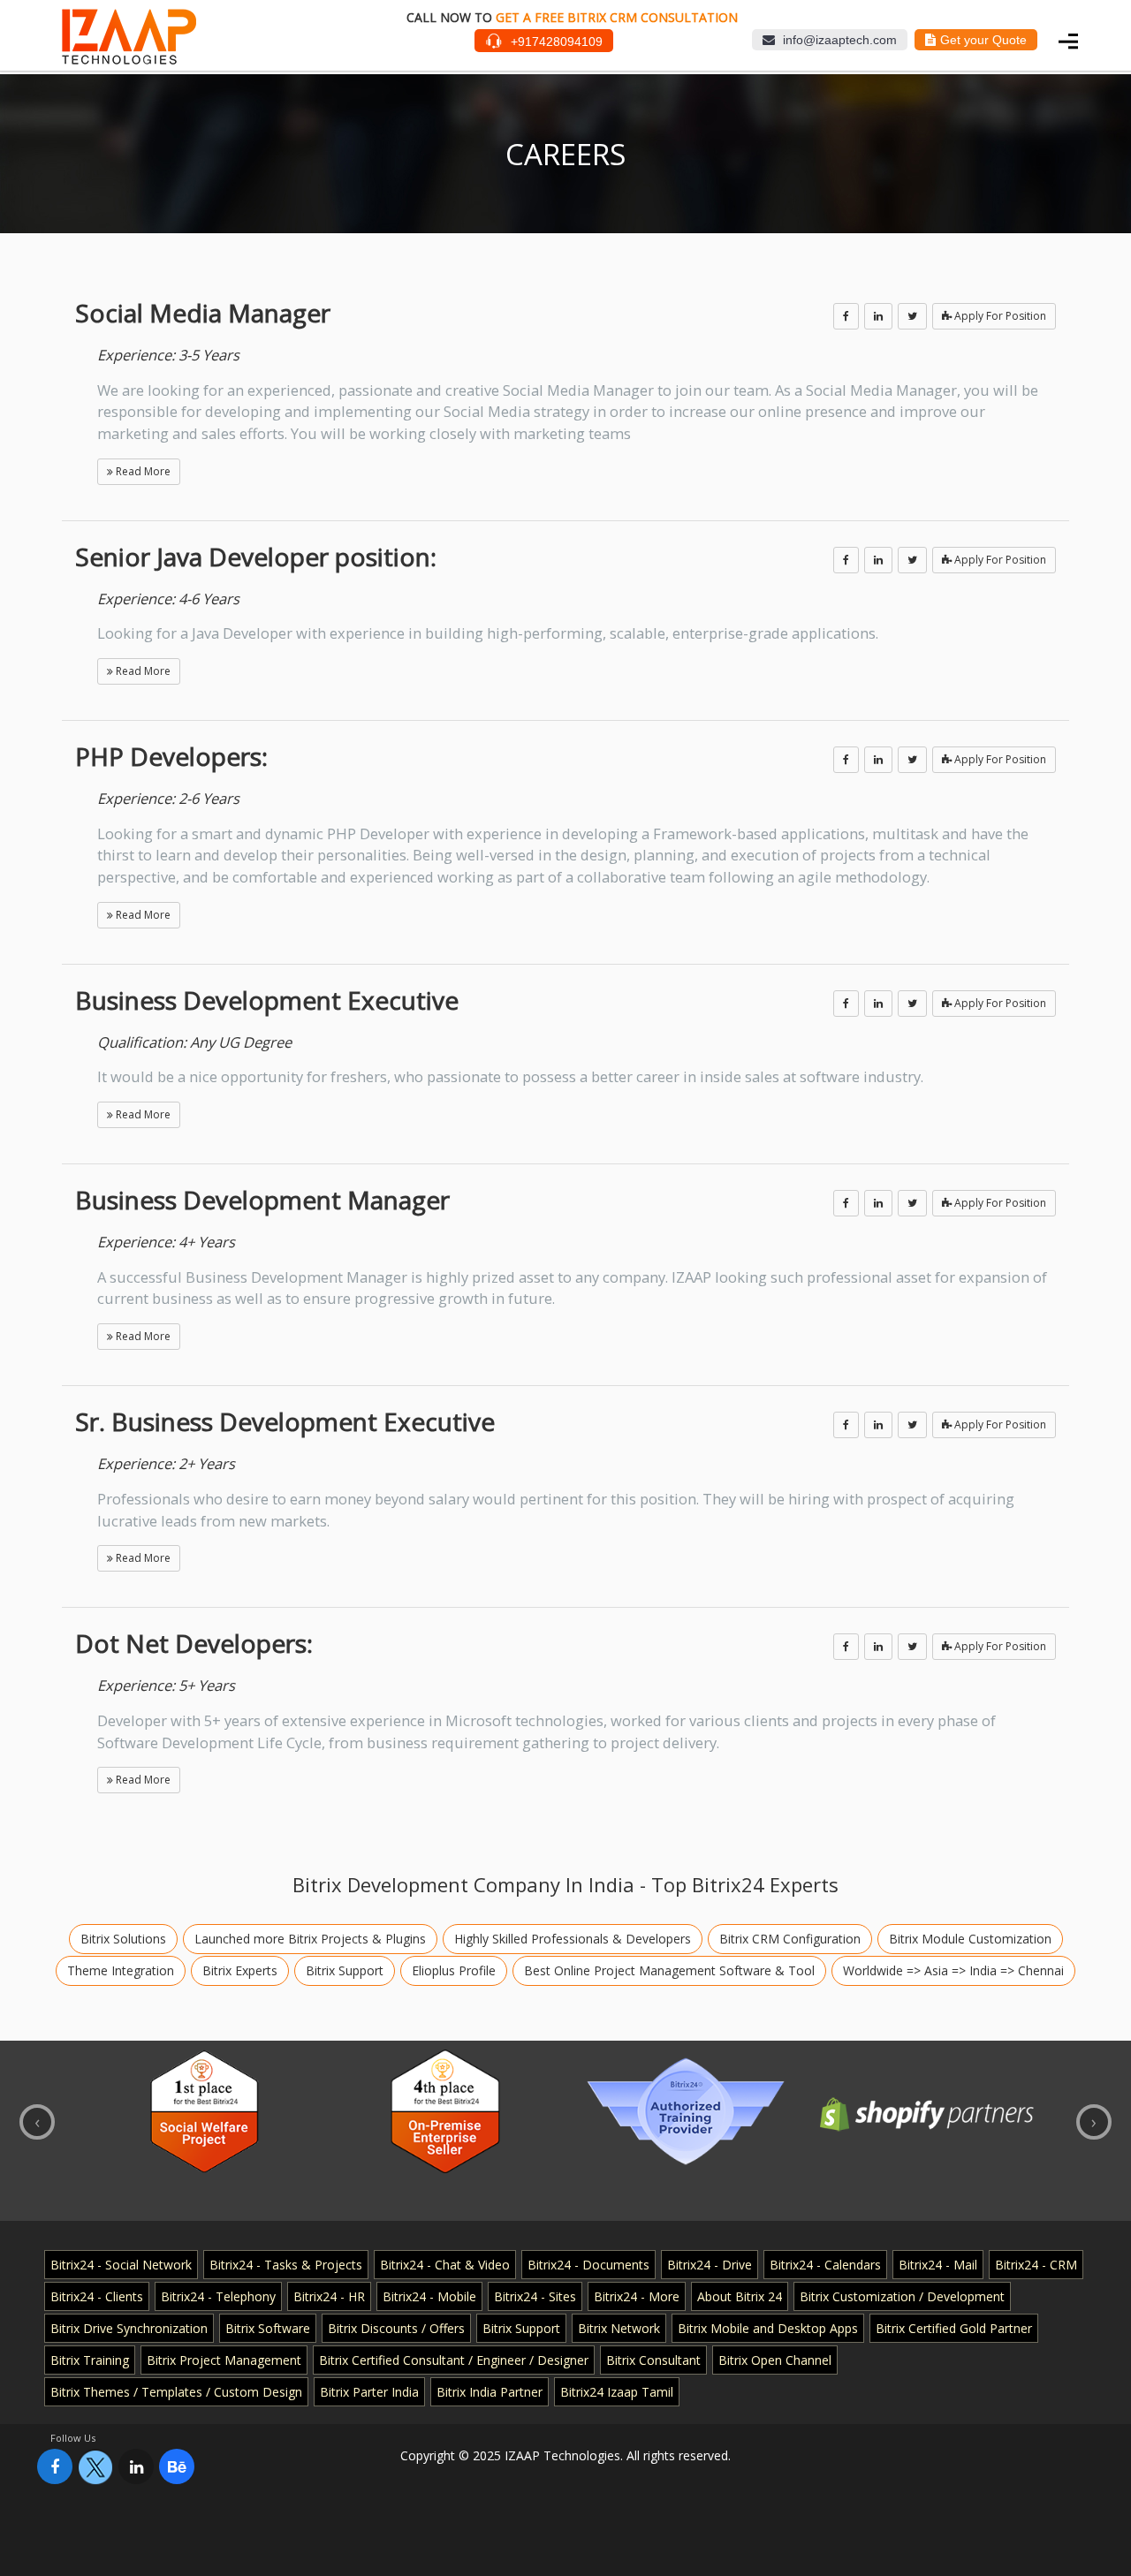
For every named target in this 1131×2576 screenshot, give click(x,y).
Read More (142, 471)
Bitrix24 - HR (329, 2296)
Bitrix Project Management (224, 2360)
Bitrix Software (268, 2328)
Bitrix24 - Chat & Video (445, 2265)
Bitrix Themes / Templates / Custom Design (176, 2392)
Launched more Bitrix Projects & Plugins (310, 1939)
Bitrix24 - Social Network (121, 2265)
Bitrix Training (90, 2360)
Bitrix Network (619, 2328)
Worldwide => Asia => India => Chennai (953, 1970)
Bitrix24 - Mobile (429, 2296)
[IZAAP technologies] (129, 57)
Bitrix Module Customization (970, 1939)
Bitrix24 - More (637, 2296)
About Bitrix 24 (740, 2296)
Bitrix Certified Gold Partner (954, 2328)
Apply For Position (999, 316)
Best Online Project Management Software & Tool (669, 1970)
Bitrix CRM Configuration (790, 1939)
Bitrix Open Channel (775, 2360)
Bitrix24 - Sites (535, 2296)
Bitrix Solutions (123, 1939)
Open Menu (1069, 39)
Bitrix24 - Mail (938, 2265)
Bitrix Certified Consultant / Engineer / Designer (454, 2360)
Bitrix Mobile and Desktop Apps (768, 2328)
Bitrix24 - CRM (1036, 2265)
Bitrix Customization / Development (902, 2296)
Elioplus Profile (454, 1970)
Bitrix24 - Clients (97, 2296)
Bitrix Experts (240, 1970)
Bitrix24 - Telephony (218, 2296)
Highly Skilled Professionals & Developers (573, 1939)
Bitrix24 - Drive (710, 2265)
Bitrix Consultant (653, 2360)
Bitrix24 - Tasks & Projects (286, 2265)
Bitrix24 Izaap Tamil (617, 2392)
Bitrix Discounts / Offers (396, 2328)
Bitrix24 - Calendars (825, 2265)
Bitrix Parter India (369, 2392)
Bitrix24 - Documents (588, 2265)
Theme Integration (121, 1970)
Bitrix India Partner (490, 2392)
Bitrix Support (345, 1970)
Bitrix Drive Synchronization (129, 2328)
